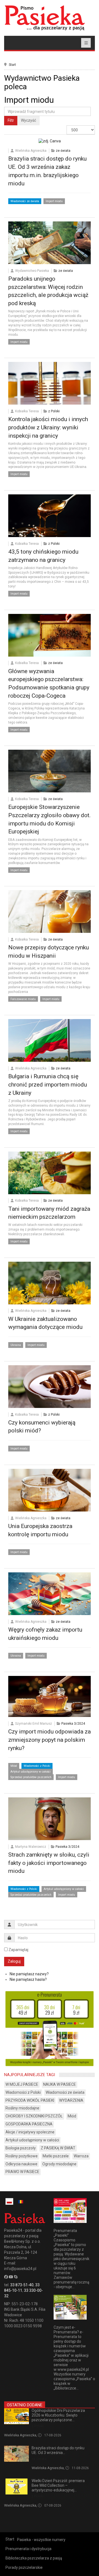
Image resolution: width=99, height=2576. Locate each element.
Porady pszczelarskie (24, 2567)
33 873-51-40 (22, 2285)
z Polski (54, 411)
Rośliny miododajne (22, 2108)
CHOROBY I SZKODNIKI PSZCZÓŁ (34, 2116)
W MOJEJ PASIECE (22, 2084)
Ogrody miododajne (59, 2164)
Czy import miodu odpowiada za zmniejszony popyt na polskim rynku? (50, 1740)
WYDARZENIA (71, 2100)
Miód (14, 1766)
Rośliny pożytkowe (22, 2156)
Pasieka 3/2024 (73, 1724)
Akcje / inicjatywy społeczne (30, 2132)
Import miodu (54, 201)
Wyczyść (28, 120)
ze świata (63, 151)
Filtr (11, 120)
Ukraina (16, 1345)
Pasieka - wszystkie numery (41, 2540)
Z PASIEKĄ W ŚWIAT (58, 2148)
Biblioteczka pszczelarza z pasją (34, 2558)
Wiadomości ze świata (25, 201)
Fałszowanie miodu (23, 999)
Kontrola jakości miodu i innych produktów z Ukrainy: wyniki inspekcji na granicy (48, 427)
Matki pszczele (56, 2156)
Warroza (81, 2156)
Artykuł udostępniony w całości (31, 1772)
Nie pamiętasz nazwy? (29, 1974)
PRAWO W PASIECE (22, 2172)
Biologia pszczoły (21, 2148)
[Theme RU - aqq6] (45, 18)
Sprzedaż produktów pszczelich (31, 1777)
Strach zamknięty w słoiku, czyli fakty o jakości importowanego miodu (49, 1863)
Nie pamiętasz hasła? (28, 1979)
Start (12, 65)
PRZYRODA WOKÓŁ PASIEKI (30, 2100)
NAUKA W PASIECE (60, 2084)
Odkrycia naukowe (21, 2164)
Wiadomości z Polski (37, 1766)
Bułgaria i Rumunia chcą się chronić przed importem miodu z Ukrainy (48, 1085)
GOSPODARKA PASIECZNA (29, 2124)
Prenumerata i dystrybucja (28, 2549)
